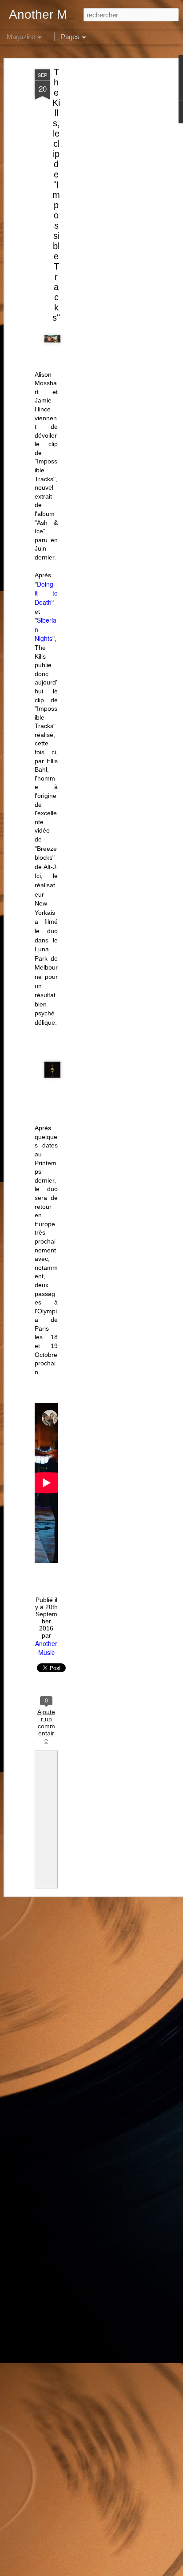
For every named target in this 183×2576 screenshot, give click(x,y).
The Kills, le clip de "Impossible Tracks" (56, 195)
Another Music (46, 1648)
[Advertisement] (107, 209)
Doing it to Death (46, 593)
